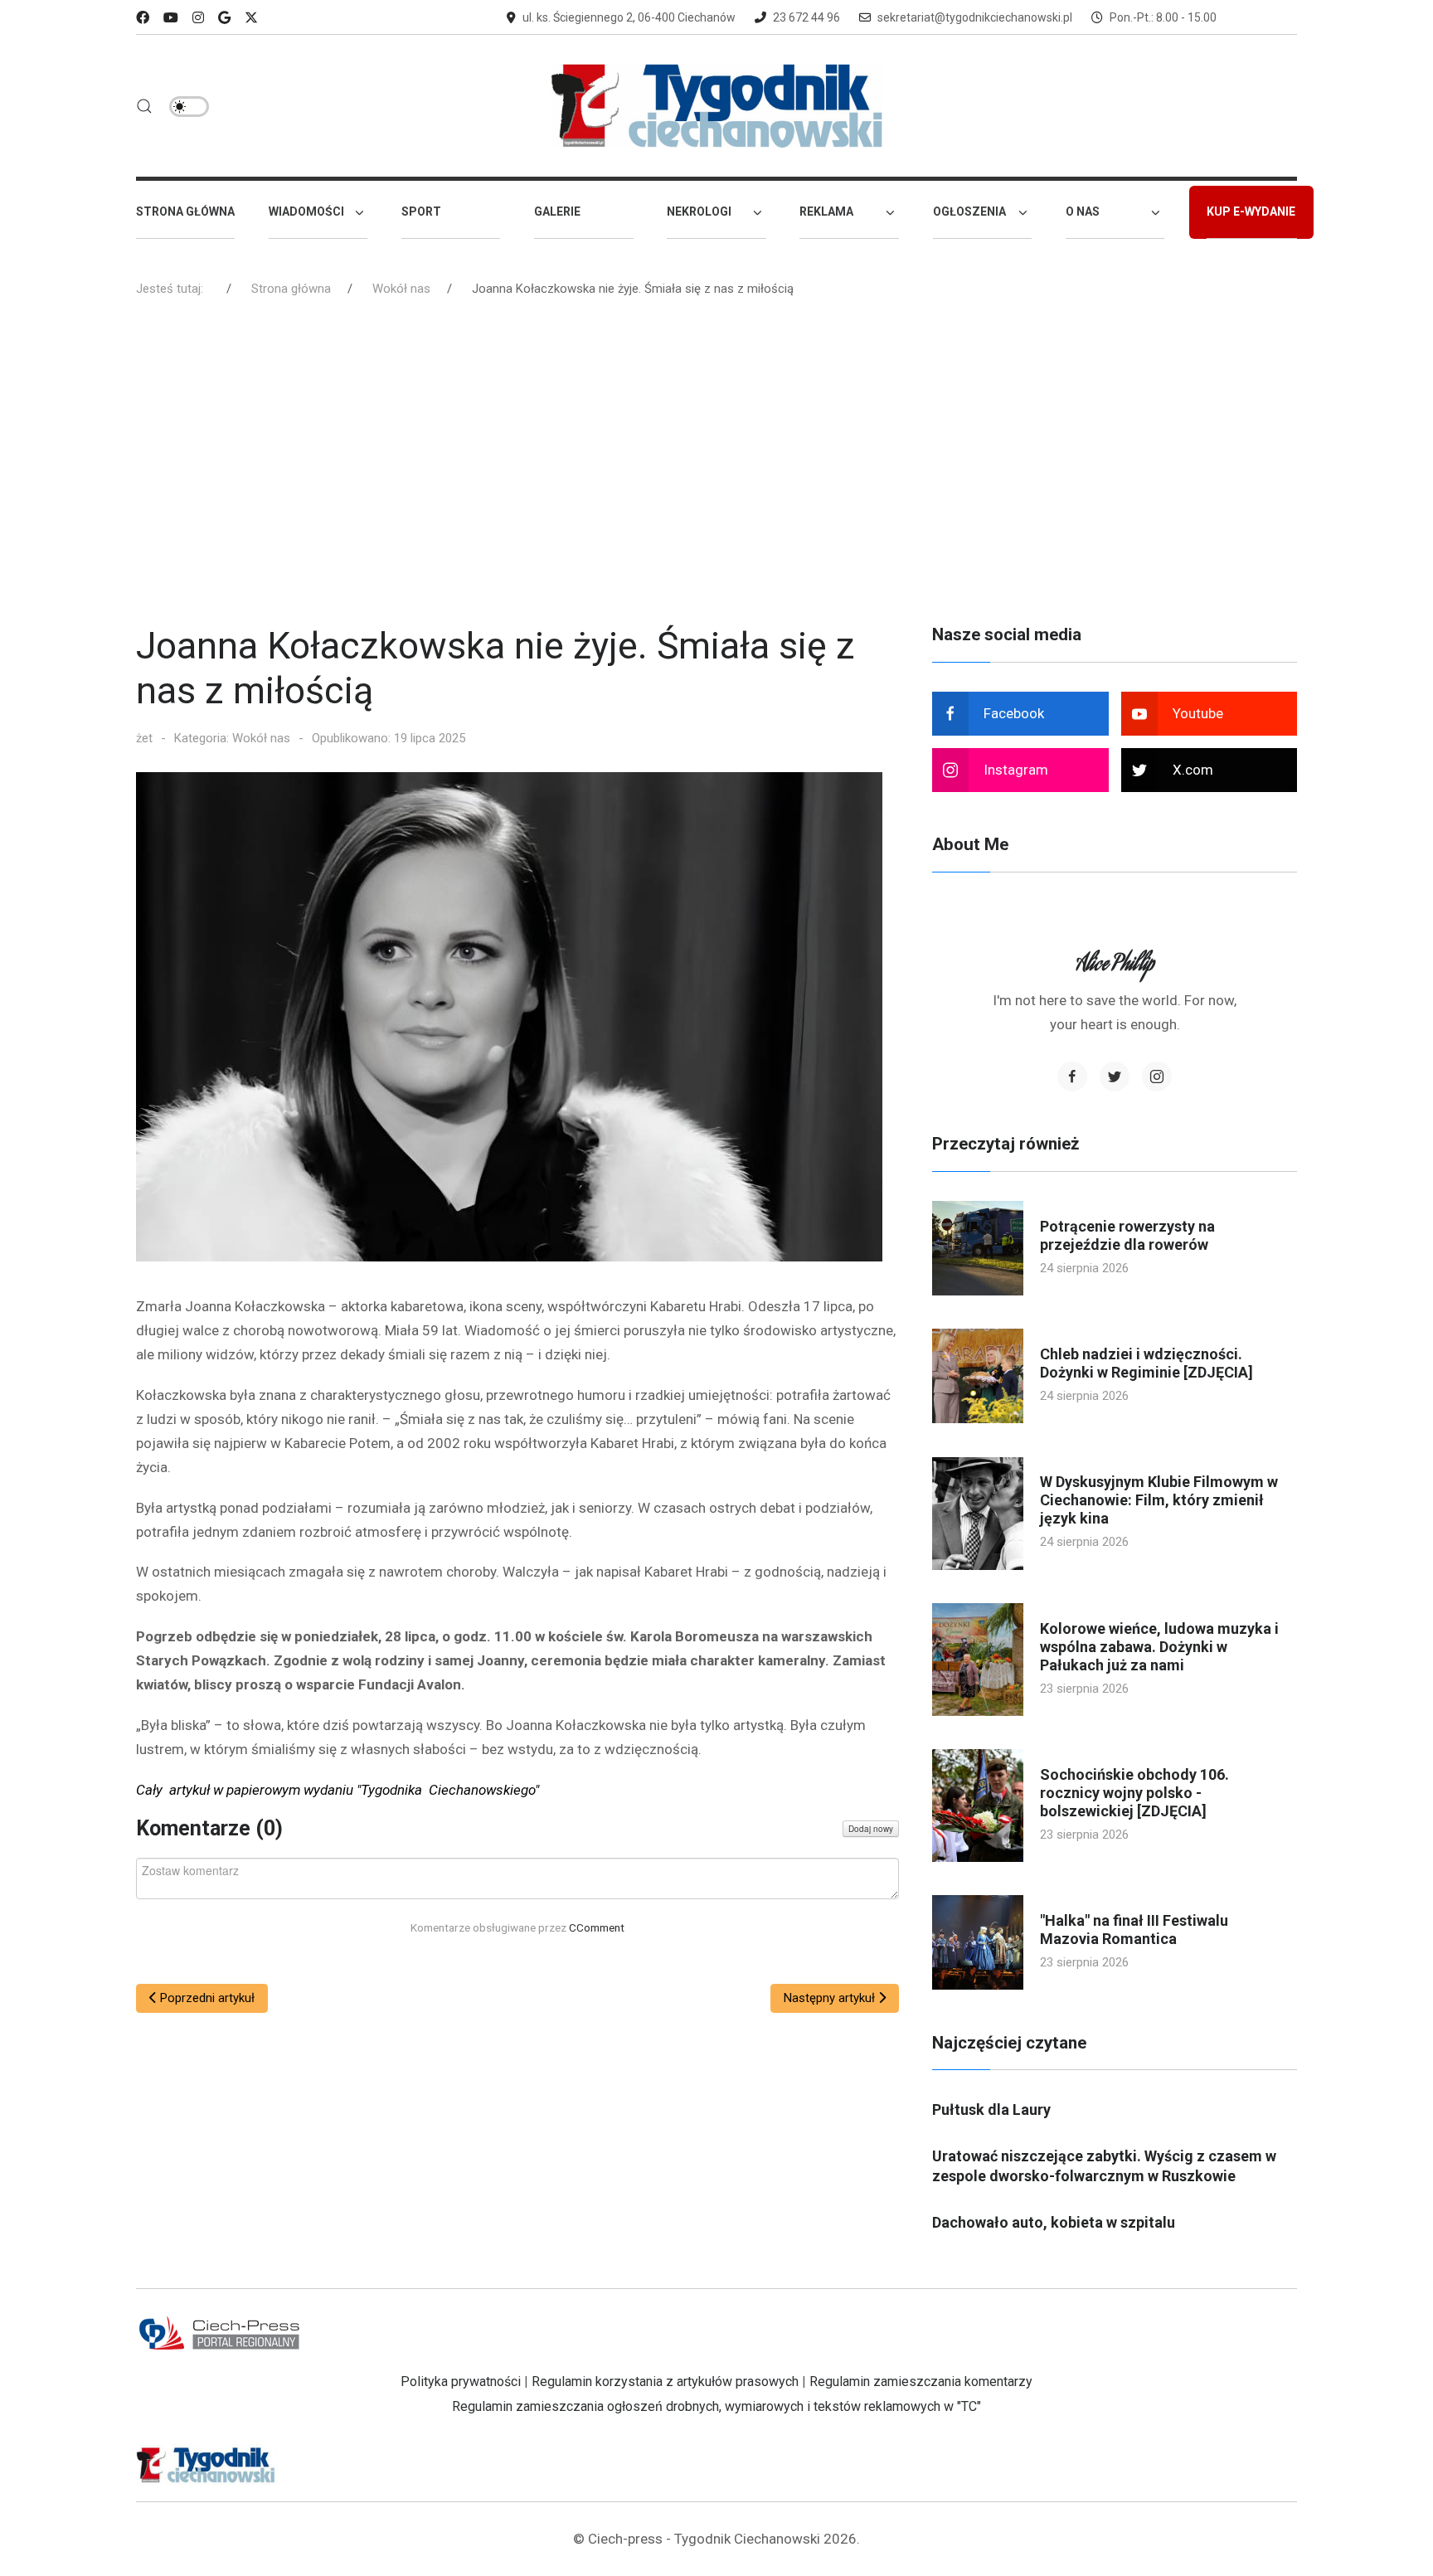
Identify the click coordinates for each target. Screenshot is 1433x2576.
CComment (597, 1927)
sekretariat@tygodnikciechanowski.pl (975, 17)
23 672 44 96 (806, 17)
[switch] (189, 107)
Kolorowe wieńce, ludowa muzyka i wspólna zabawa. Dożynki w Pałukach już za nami (1159, 1647)
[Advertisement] (716, 467)
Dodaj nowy (871, 1829)
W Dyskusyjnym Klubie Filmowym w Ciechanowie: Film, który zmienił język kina (1159, 1500)
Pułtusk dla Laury (991, 2109)
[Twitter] (1115, 1077)
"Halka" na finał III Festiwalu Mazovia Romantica (1134, 1930)
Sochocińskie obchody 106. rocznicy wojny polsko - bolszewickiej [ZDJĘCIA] (1134, 1793)
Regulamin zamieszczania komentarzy (921, 2382)
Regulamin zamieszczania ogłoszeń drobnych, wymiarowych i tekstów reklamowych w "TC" (716, 2406)
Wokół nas (261, 738)
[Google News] (224, 18)
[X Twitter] (251, 18)
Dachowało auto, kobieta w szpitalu (1054, 2222)
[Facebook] (143, 18)
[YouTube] (171, 18)
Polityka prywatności (461, 2382)
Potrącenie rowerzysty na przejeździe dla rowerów (1127, 1235)
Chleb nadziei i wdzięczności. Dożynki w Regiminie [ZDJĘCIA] (1146, 1363)
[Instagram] (198, 18)
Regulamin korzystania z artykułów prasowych (665, 2382)
